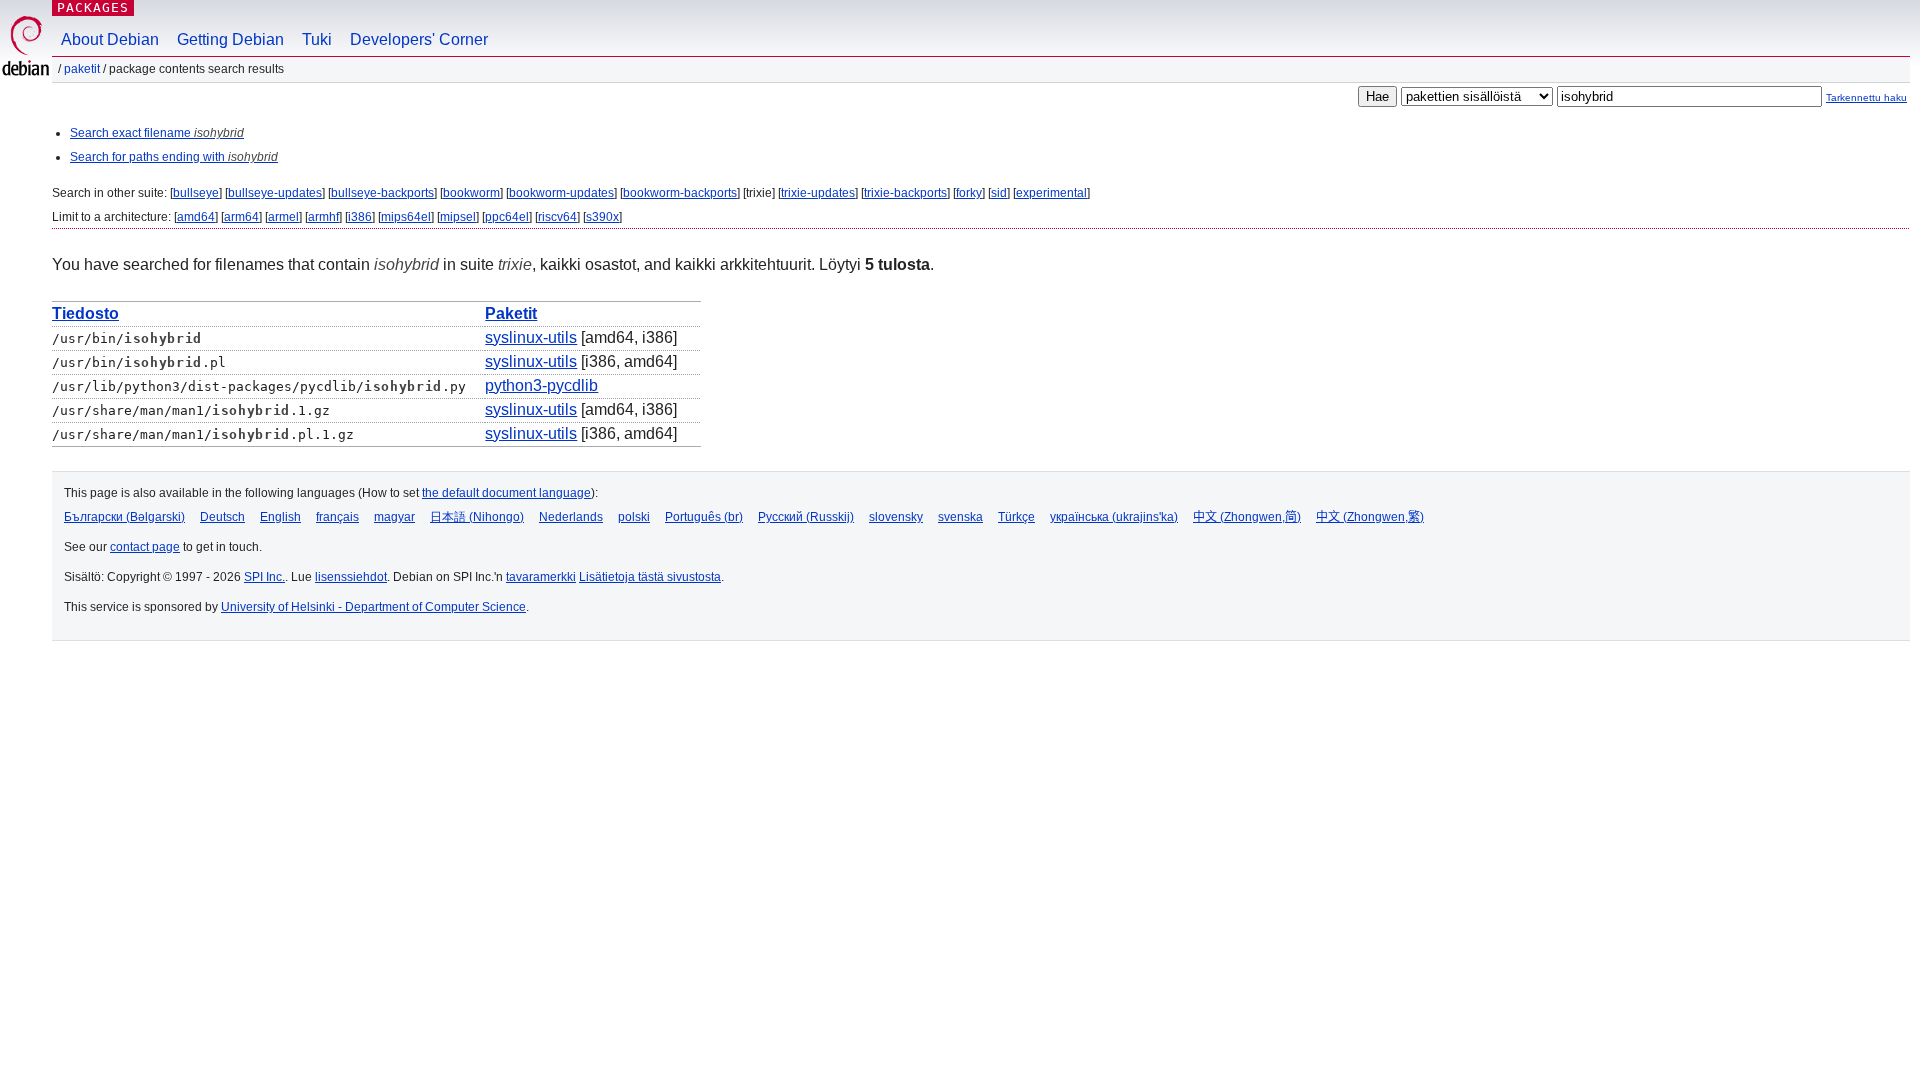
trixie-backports (905, 193)
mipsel (458, 217)
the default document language (506, 493)
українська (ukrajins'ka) (1114, 517)
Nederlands (571, 517)
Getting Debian (230, 39)
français (337, 517)
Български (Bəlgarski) (124, 517)
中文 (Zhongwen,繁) (1370, 517)
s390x (602, 217)
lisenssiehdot (351, 577)
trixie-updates (818, 193)
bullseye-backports (382, 193)
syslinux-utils (531, 337)
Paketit (82, 69)
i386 (360, 217)
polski (634, 517)
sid (999, 193)
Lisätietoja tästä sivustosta (650, 577)
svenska (960, 517)
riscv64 (557, 217)
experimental (1051, 193)
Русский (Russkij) (806, 517)
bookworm (471, 193)
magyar (394, 517)
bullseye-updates (275, 193)
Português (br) (704, 517)
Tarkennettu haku (1866, 97)
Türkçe (1016, 517)
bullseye (196, 193)
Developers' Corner (419, 39)
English (280, 517)
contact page (145, 547)
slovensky (896, 517)
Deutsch (222, 517)
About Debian (110, 39)
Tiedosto (85, 313)
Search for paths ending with (174, 157)
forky (969, 193)
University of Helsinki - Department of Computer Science (373, 607)
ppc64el (507, 217)
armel (283, 217)
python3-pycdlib (541, 385)
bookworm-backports (680, 193)
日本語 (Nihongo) (477, 517)
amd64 (196, 217)
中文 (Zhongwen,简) (1247, 517)
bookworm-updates (561, 193)
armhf (323, 217)
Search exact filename (157, 133)
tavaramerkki (541, 577)
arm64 (241, 217)
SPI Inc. (264, 577)
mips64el (406, 217)
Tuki (317, 39)
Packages (93, 7)
